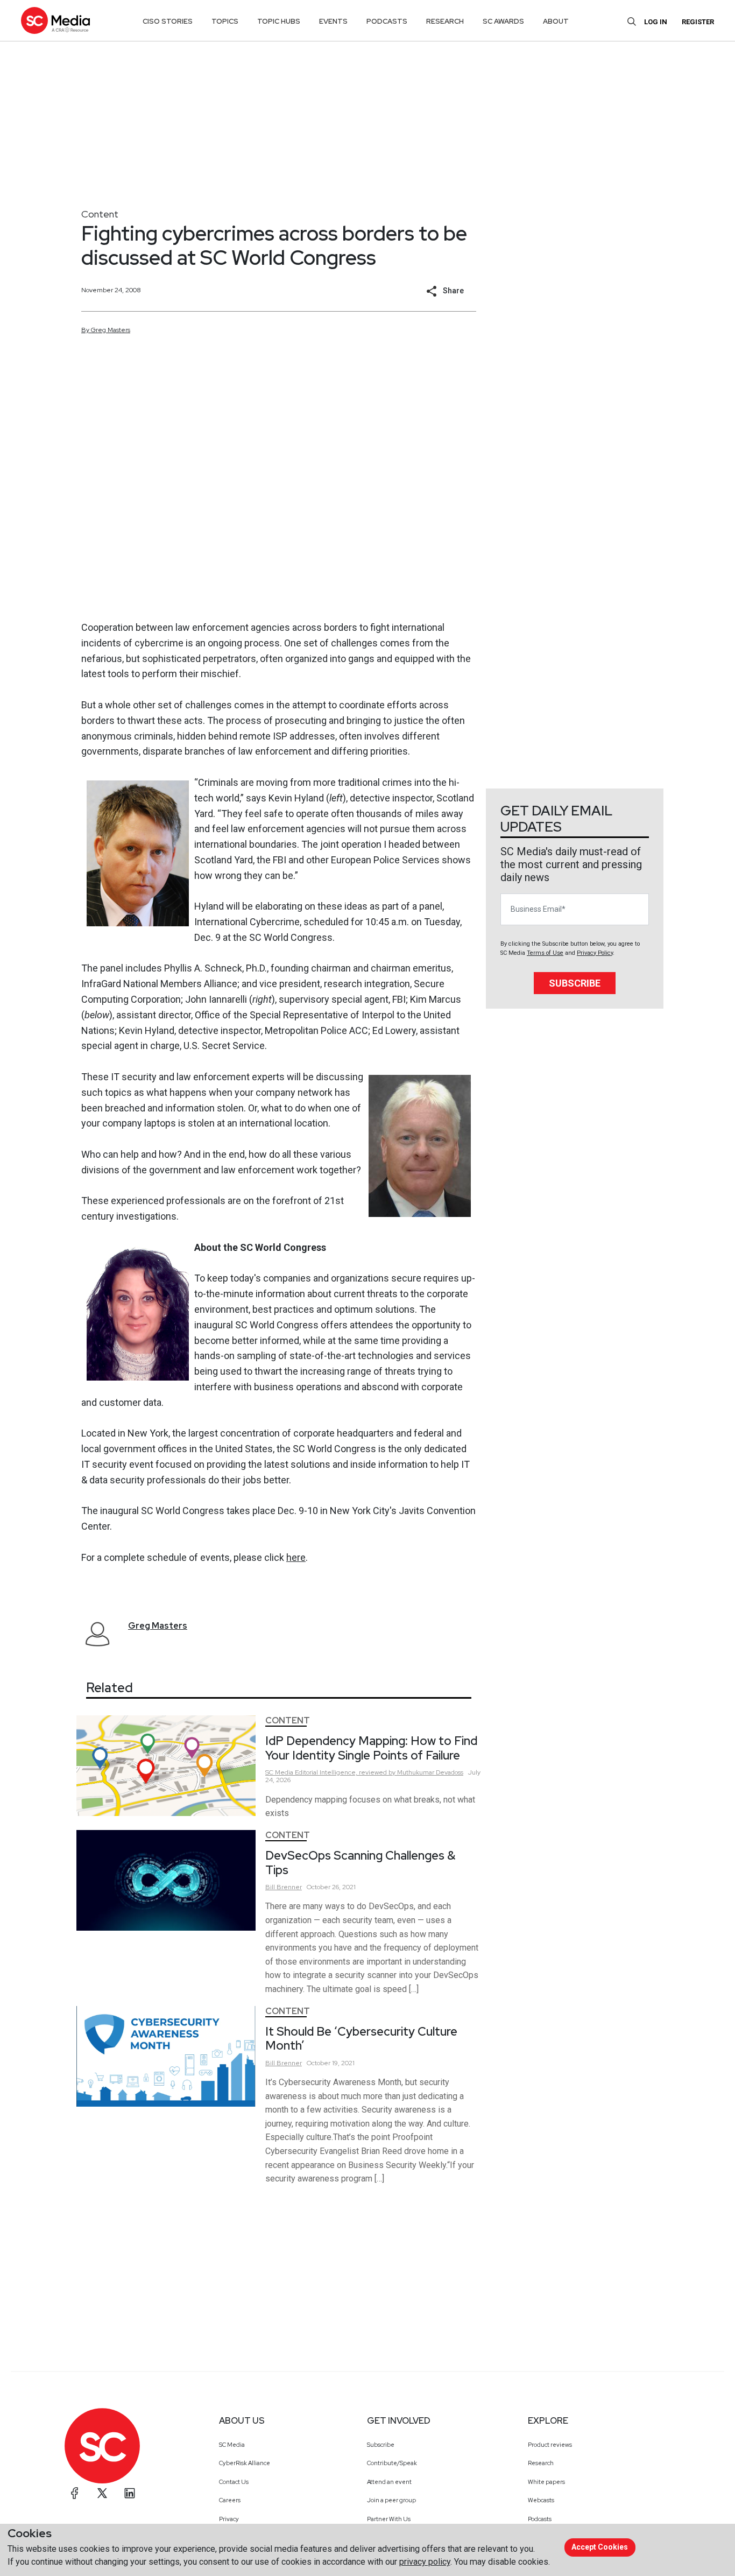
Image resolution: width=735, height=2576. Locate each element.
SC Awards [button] (503, 21)
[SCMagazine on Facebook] (75, 2493)
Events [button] (333, 21)
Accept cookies (600, 2547)
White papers (546, 2482)
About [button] (556, 21)
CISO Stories (168, 21)
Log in (656, 22)
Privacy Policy (595, 953)
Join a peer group (391, 2500)
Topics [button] (225, 21)
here (296, 1557)
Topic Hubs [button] (279, 21)
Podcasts (540, 2519)
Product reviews (550, 2445)
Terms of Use (545, 953)
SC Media (232, 2445)
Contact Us (234, 2482)
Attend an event (389, 2482)
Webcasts (541, 2500)
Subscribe (575, 983)
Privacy (229, 2519)
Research (541, 2463)
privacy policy (425, 2562)
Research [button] (445, 21)
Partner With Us (389, 2519)
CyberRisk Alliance (245, 2463)
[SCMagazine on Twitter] (102, 2493)
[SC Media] (55, 20)
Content (100, 214)
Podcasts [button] (387, 21)
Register (698, 22)
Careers (230, 2500)
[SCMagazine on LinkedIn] (130, 2493)
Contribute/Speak (392, 2463)
